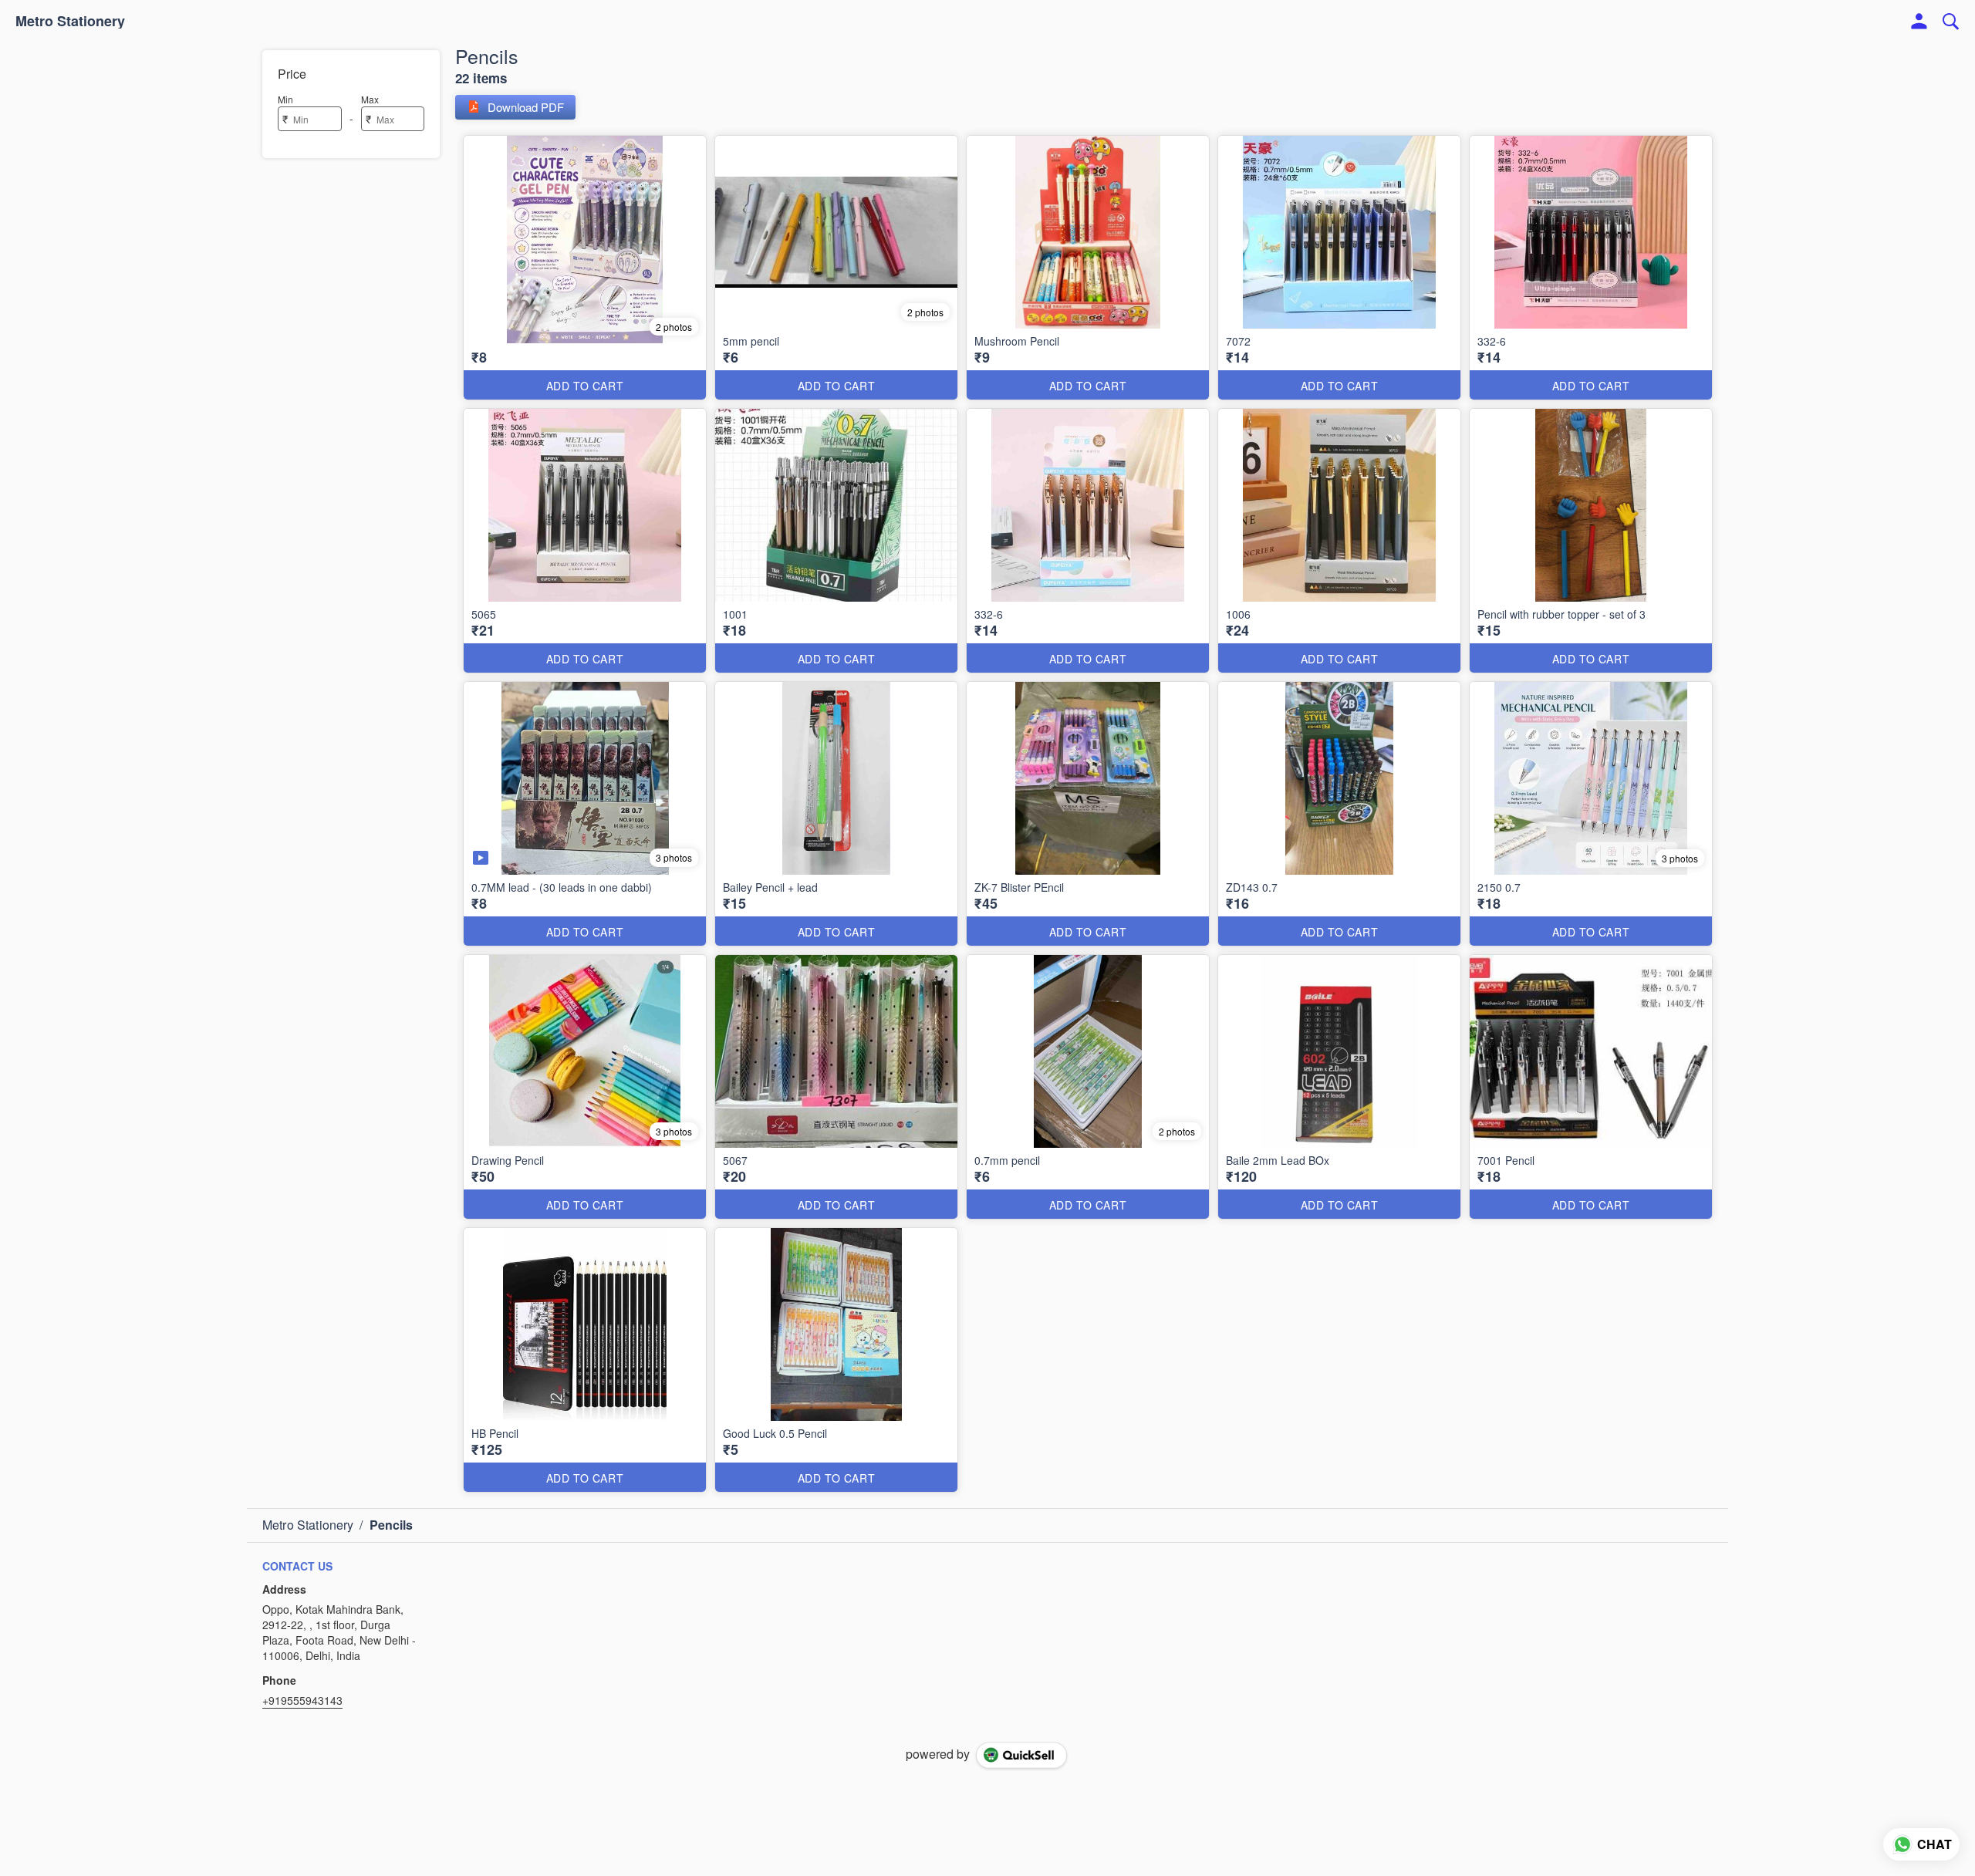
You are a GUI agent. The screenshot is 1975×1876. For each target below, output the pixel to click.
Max (370, 99)
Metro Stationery (70, 22)
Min (285, 99)
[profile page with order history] (1919, 22)
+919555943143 (302, 1700)
